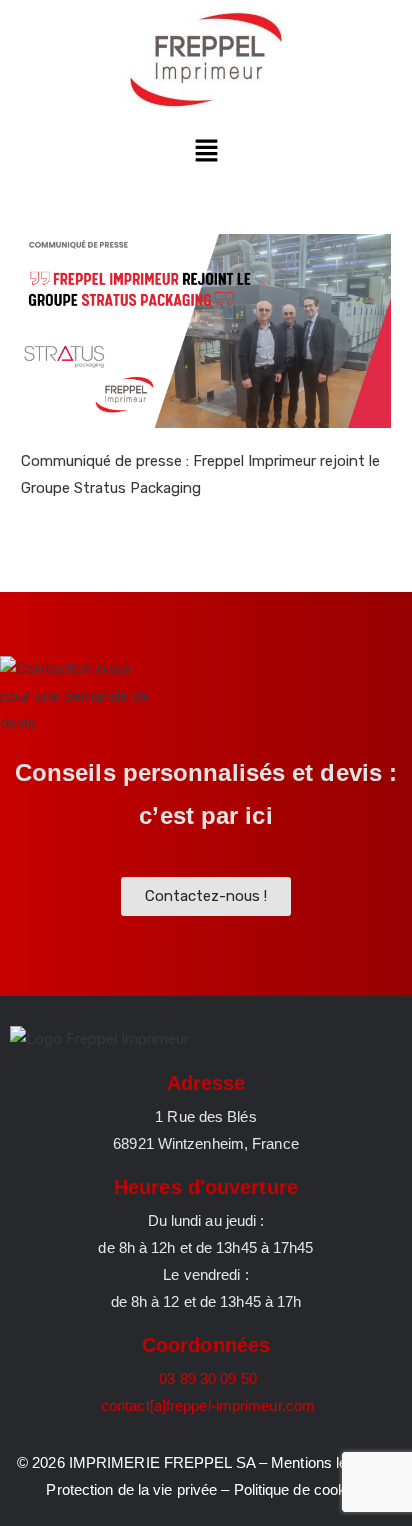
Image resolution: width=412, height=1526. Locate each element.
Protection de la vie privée (131, 1489)
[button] (206, 152)
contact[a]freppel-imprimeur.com (206, 1405)
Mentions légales (327, 1462)
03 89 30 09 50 (206, 1378)
